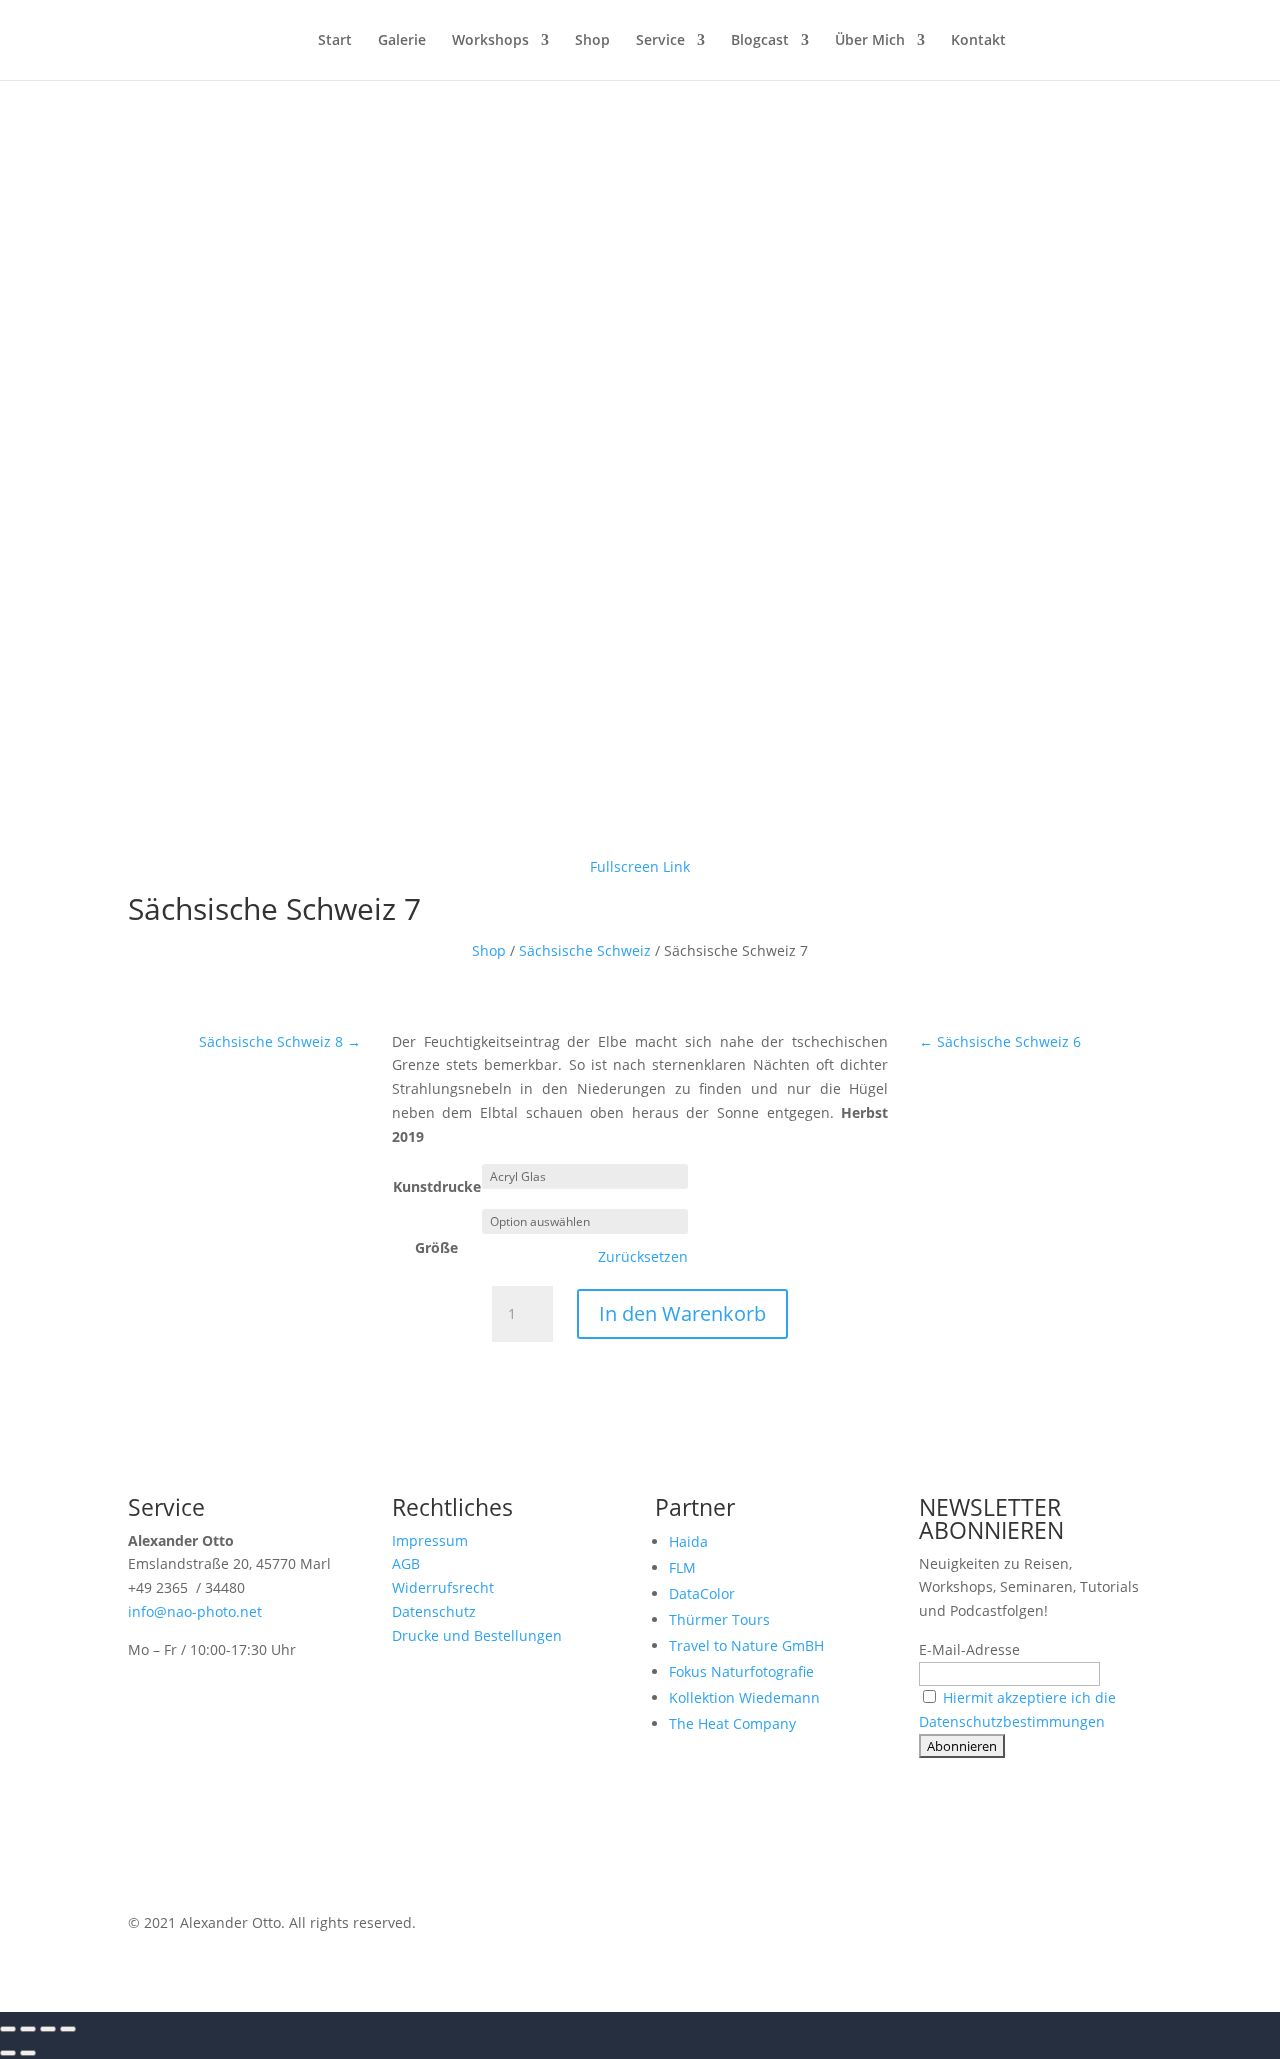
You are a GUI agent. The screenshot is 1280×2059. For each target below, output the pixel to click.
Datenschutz (434, 1611)
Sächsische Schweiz (585, 950)
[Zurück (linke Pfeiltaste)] (8, 2053)
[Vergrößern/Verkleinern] (8, 2029)
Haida (688, 1541)
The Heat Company (732, 1723)
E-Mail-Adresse (969, 1649)
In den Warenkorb (682, 1313)
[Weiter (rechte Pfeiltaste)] (28, 2053)
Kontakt (978, 41)
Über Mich (870, 41)
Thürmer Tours (719, 1619)
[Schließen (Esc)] (68, 2029)
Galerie (402, 41)
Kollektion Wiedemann (744, 1697)
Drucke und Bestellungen (477, 1635)
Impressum (430, 1540)
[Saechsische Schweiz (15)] (640, 833)
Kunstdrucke (437, 1186)
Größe (436, 1247)
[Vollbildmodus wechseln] (28, 2029)
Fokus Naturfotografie (741, 1671)
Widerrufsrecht (443, 1587)
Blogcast (760, 41)
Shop (592, 41)
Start (335, 41)
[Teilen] (48, 2029)
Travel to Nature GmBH (746, 1645)
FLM (682, 1567)
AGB (406, 1563)
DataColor (702, 1593)
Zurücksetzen (643, 1257)
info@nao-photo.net (195, 1611)
